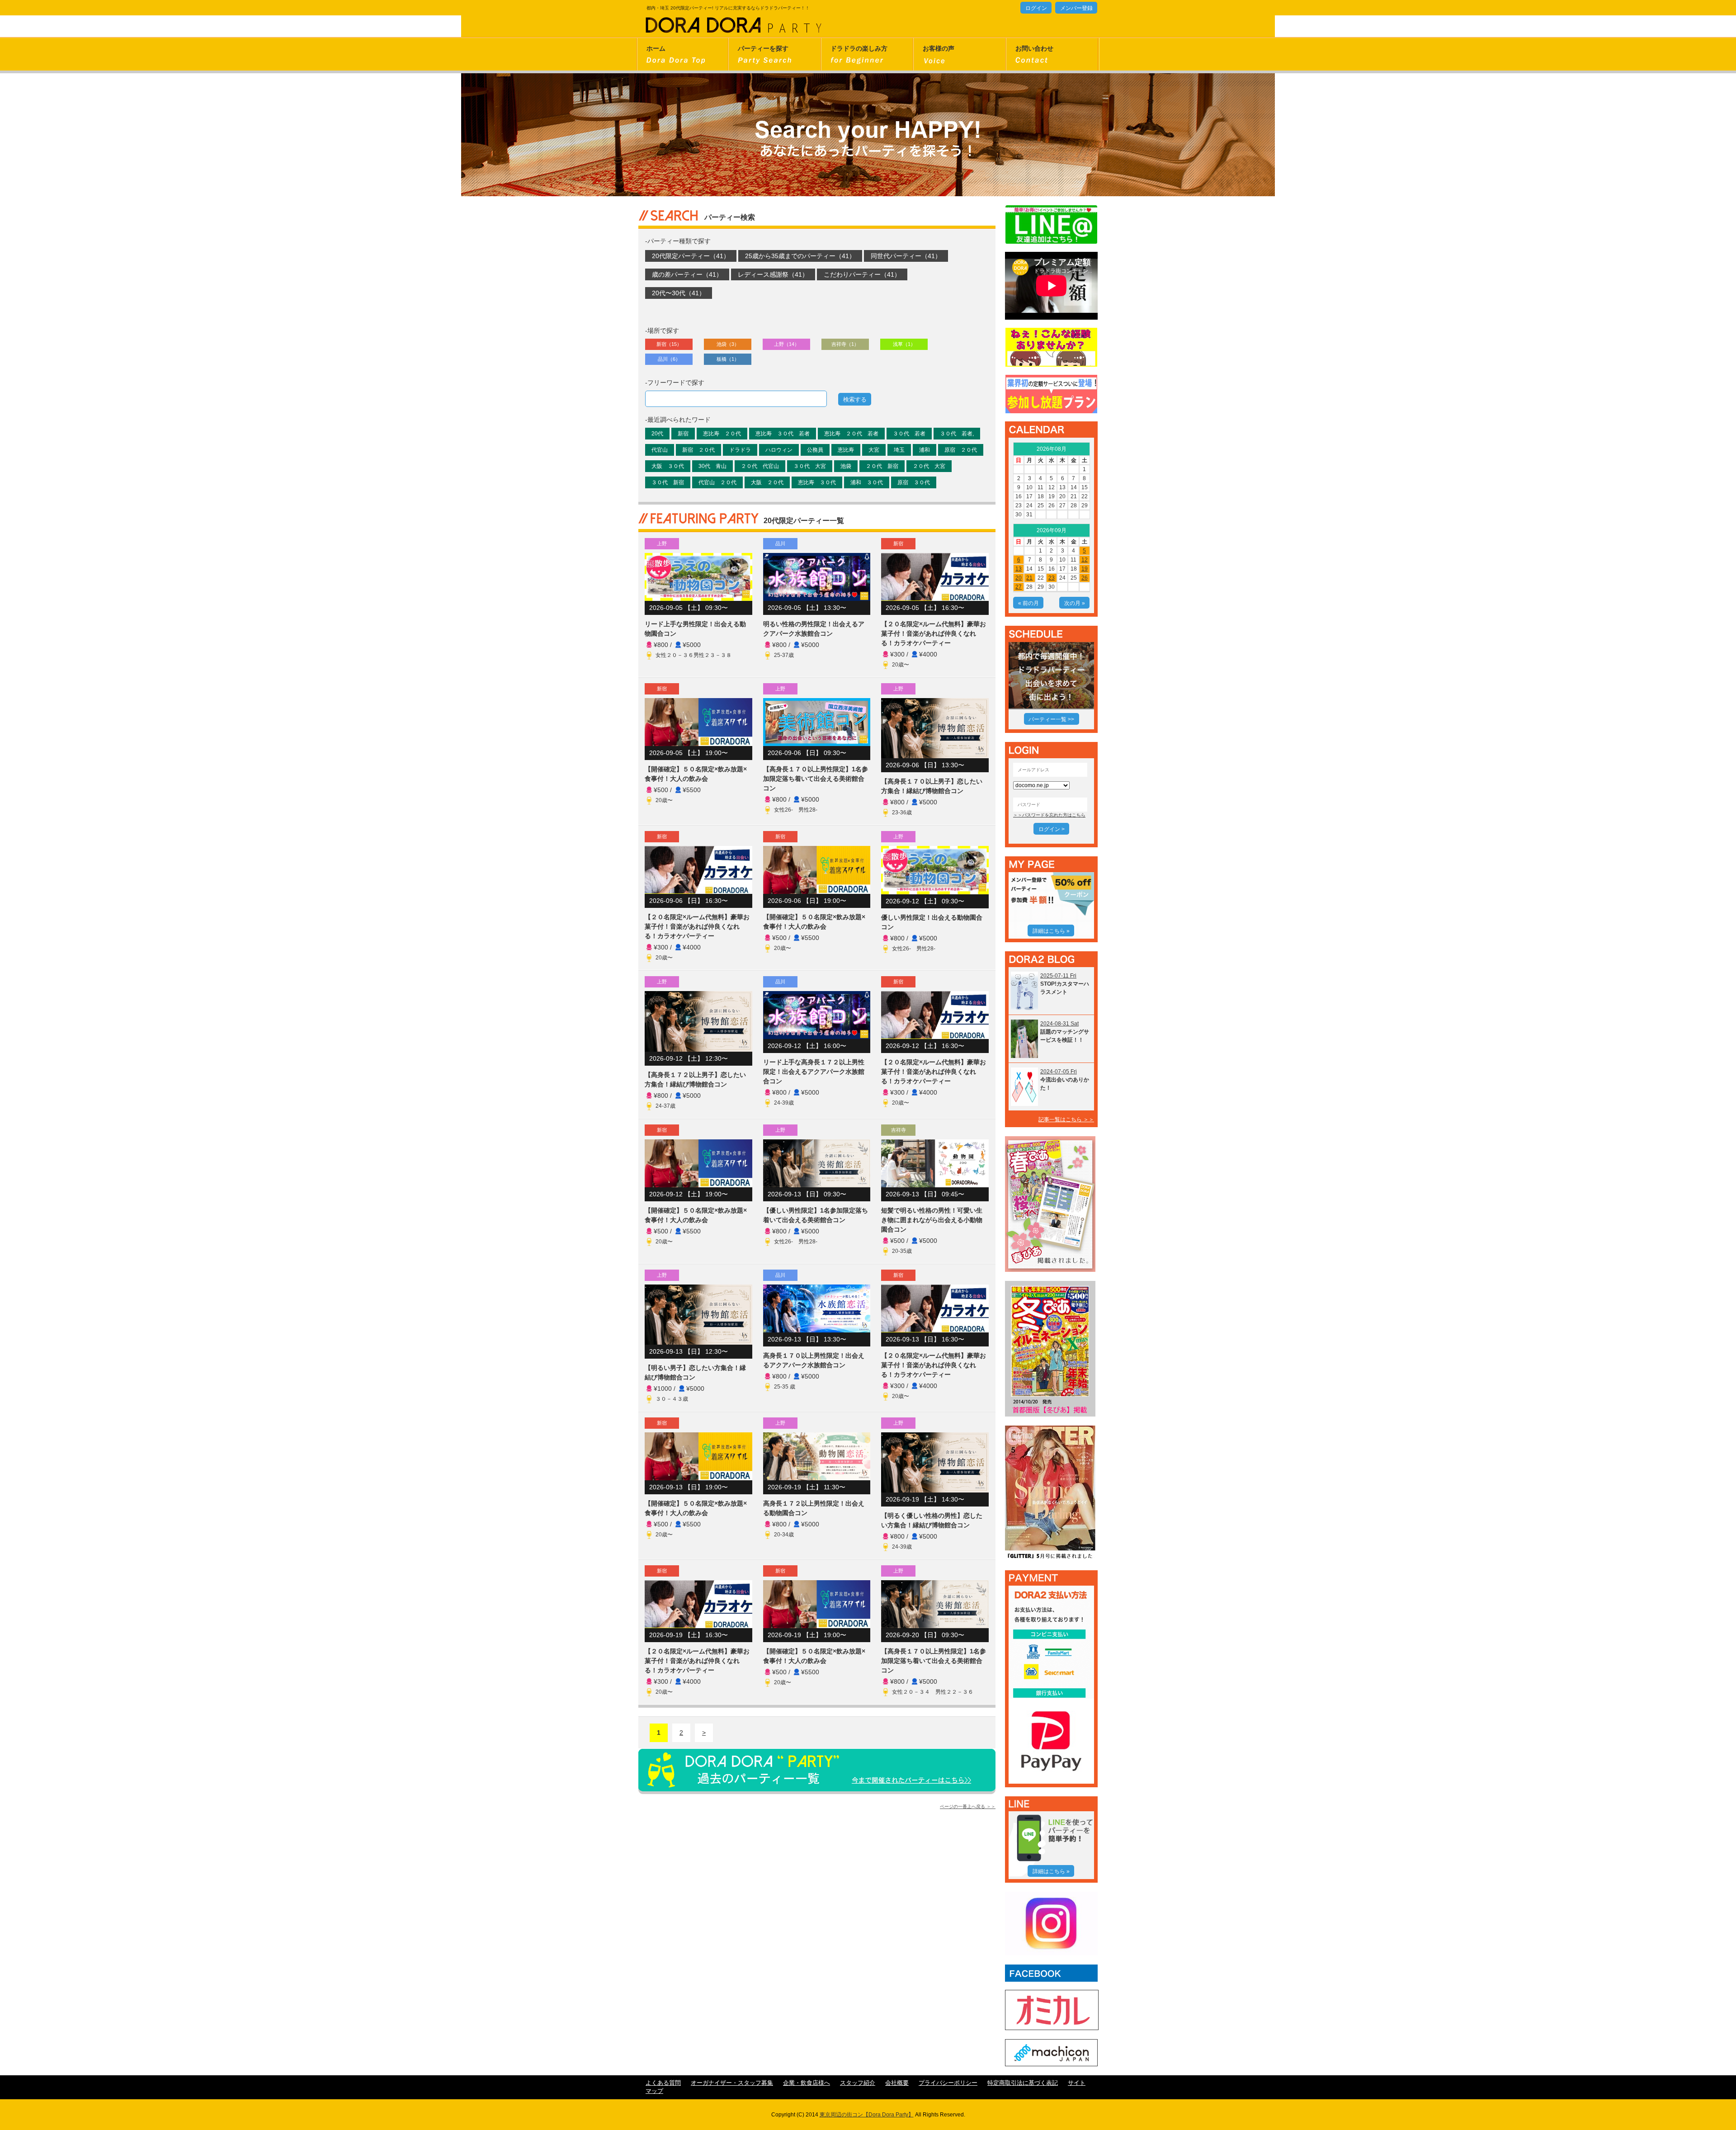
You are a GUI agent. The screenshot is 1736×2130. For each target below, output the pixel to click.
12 (1085, 560)
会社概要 (897, 2083)
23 (1052, 578)
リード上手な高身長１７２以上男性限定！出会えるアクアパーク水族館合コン (814, 1072)
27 (1019, 587)
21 (1029, 578)
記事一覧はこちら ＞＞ (1066, 1119)
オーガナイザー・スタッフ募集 (732, 2083)
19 (1085, 569)
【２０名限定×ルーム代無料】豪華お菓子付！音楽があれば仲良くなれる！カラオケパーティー (934, 633)
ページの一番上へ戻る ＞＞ (968, 1806)
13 (1019, 569)
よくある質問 (663, 2083)
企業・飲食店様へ (807, 2083)
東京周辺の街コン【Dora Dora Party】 (867, 2115)
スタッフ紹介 (858, 2083)
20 (1019, 578)
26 (1085, 578)
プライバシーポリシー (948, 2083)
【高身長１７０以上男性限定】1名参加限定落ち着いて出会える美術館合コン (816, 779)
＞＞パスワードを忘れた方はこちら (1049, 815)
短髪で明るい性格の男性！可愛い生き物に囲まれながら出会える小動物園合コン (932, 1220)
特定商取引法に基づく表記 (1023, 2083)
